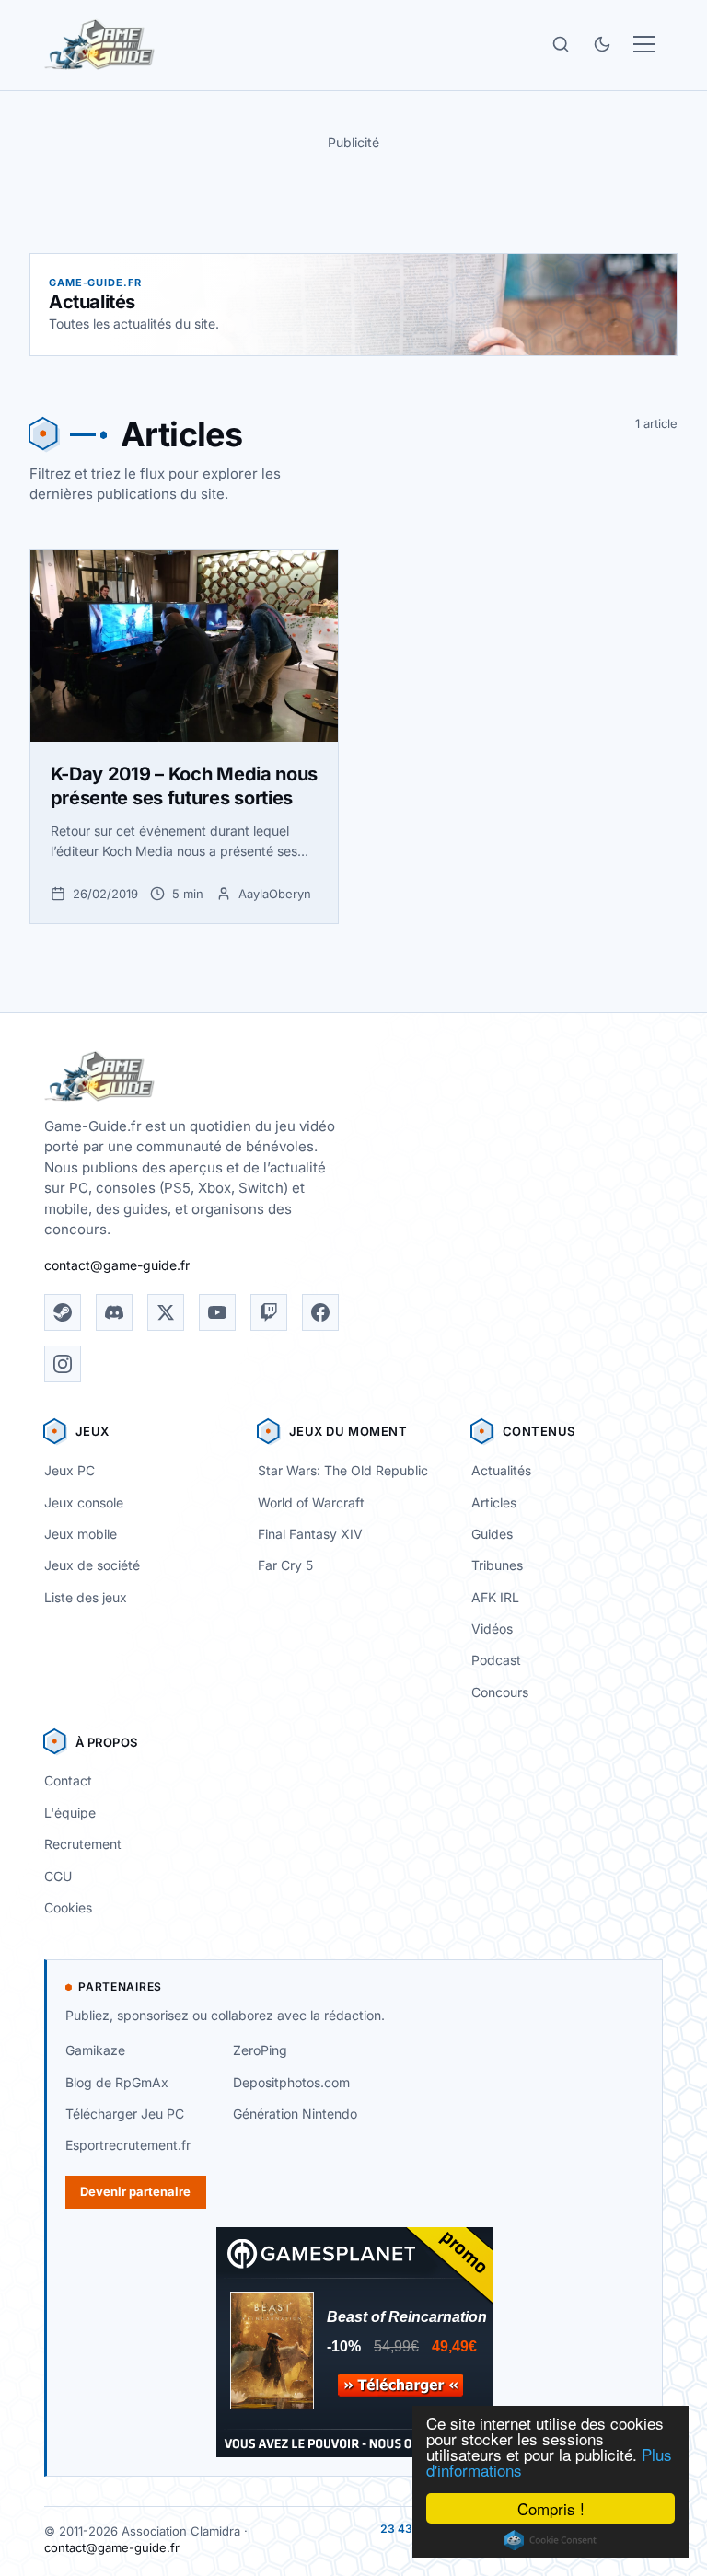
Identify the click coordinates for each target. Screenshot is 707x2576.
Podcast (496, 1660)
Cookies (68, 1907)
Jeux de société (92, 1565)
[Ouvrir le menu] (644, 44)
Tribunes (497, 1565)
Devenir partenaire (135, 2191)
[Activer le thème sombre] (602, 44)
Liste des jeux (86, 1597)
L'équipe (70, 1813)
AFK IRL (495, 1597)
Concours (500, 1692)
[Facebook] (320, 1312)
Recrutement (83, 1844)
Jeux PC (70, 1470)
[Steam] (63, 1312)
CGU (58, 1876)
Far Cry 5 (285, 1565)
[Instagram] (63, 1364)
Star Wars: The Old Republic (343, 1470)
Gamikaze (95, 2050)
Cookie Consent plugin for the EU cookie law (551, 2540)
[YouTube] (217, 1312)
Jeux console (84, 1502)
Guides (492, 1534)
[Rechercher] (561, 44)
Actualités (501, 1470)
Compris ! (551, 2508)
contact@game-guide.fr (117, 1265)
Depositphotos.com (291, 2082)
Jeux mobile (81, 1534)
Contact (68, 1780)
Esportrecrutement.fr (128, 2145)
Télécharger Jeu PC (125, 2114)
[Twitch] (269, 1312)
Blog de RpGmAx (117, 2082)
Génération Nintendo (295, 2114)
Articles (494, 1502)
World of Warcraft (311, 1502)
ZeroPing (260, 2050)
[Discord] (114, 1312)
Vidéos (492, 1629)
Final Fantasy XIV (310, 1534)
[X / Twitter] (166, 1312)
